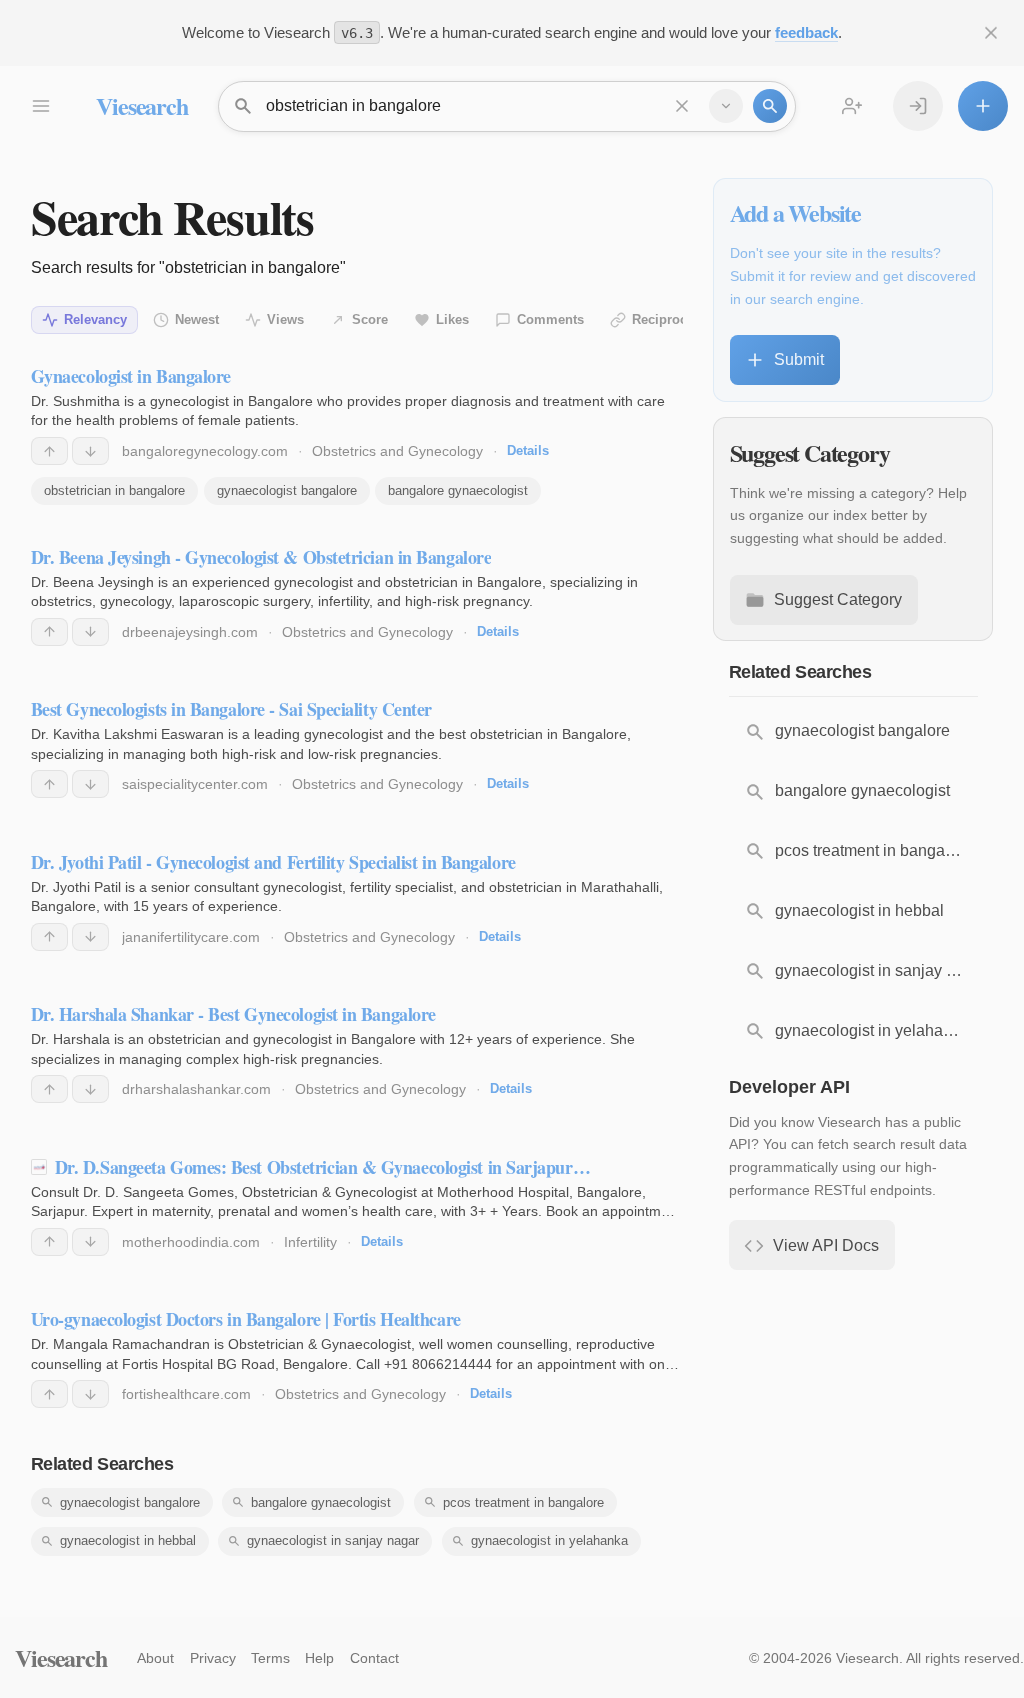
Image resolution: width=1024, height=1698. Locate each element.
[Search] (770, 106)
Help (319, 1658)
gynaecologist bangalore (287, 490)
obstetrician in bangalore (114, 490)
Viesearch (141, 105)
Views (285, 319)
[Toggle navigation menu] (40, 106)
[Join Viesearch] (852, 106)
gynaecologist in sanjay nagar (333, 1540)
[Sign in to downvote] (90, 451)
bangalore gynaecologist (458, 490)
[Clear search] (682, 106)
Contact (374, 1658)
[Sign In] (918, 106)
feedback (806, 32)
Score (370, 319)
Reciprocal (665, 319)
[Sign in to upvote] (49, 451)
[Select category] (726, 106)
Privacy (213, 1658)
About (155, 1658)
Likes (452, 319)
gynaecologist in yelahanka (549, 1540)
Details (528, 450)
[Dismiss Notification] (991, 33)
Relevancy (95, 319)
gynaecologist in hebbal (128, 1540)
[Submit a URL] (983, 106)
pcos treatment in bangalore (523, 1502)
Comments (550, 319)
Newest (197, 319)
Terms (270, 1658)
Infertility (310, 1242)
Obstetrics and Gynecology (397, 451)
